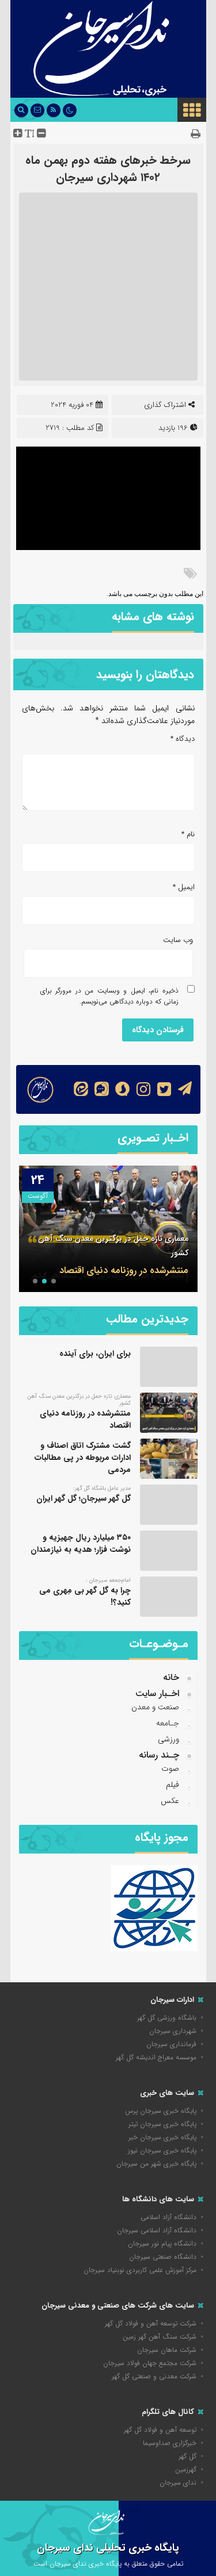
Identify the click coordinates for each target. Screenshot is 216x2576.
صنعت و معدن (155, 1707)
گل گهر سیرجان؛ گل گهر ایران (84, 1498)
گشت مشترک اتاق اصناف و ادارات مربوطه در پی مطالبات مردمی (110, 1263)
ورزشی (168, 1739)
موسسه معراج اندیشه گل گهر (156, 2057)
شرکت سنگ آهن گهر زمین (160, 2337)
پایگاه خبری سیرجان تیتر (162, 2124)
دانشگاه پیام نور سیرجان (162, 2244)
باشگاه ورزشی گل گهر (167, 2018)
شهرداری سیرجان (173, 2031)
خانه (171, 1677)
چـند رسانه (159, 1755)
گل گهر (187, 2456)
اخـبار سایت (157, 1693)
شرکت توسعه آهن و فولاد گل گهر (151, 2323)
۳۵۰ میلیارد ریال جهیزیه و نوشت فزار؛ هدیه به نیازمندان (81, 1543)
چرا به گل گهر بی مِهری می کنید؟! (85, 1596)
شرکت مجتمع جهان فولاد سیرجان (150, 2363)
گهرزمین (186, 2469)
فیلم (173, 1785)
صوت (170, 1768)
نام (188, 834)
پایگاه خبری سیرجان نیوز (162, 2150)
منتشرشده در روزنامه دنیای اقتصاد (85, 1419)
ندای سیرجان (178, 2483)
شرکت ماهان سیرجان (167, 2350)
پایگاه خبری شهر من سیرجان (156, 2164)
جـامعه (168, 1723)
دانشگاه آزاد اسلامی (168, 2217)
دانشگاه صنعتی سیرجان (163, 2257)
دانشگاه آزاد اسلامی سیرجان (157, 2230)
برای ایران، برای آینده (95, 1354)
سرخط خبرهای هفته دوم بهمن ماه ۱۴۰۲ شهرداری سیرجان (108, 169)
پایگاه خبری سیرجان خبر (162, 2137)
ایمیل (184, 887)
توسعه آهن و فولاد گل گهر (160, 2430)
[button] (54, 1281)
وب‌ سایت (178, 940)
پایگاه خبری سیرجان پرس (161, 2111)
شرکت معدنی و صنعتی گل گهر (154, 2376)
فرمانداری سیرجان (171, 2044)
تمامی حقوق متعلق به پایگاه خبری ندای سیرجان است (108, 2564)
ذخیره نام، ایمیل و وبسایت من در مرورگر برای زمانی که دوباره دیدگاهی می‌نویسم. (109, 996)
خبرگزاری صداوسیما (170, 2443)
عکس (170, 1801)
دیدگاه (183, 739)
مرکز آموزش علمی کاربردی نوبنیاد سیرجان (140, 2270)
